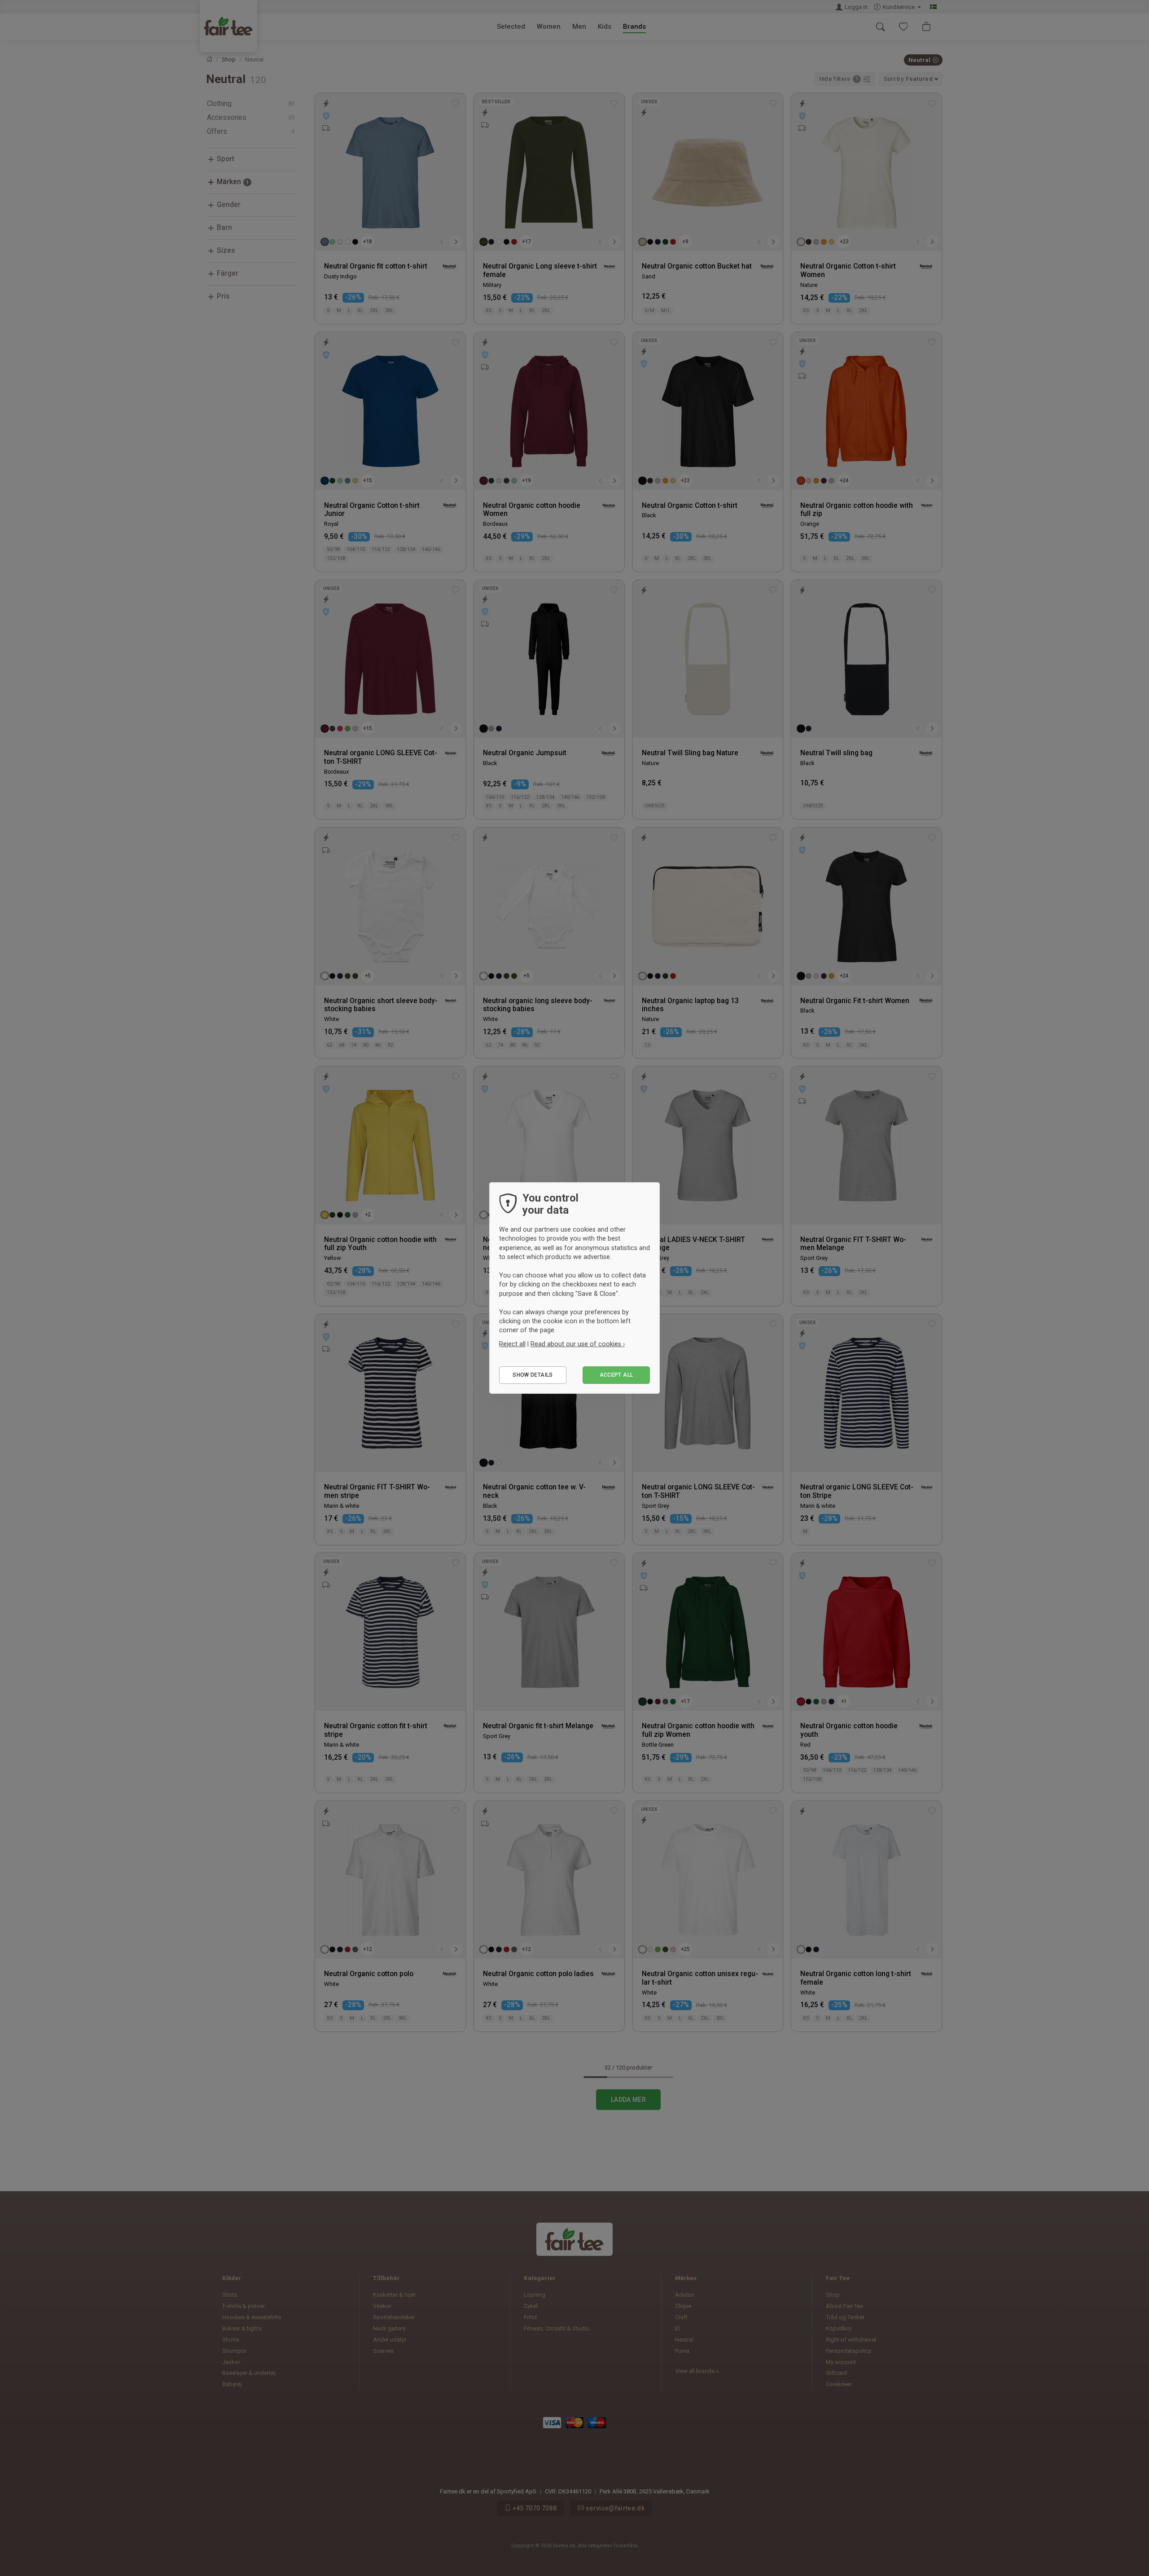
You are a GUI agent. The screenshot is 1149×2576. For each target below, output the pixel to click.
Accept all (616, 1375)
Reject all (512, 1344)
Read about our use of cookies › (578, 1344)
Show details (533, 1375)
